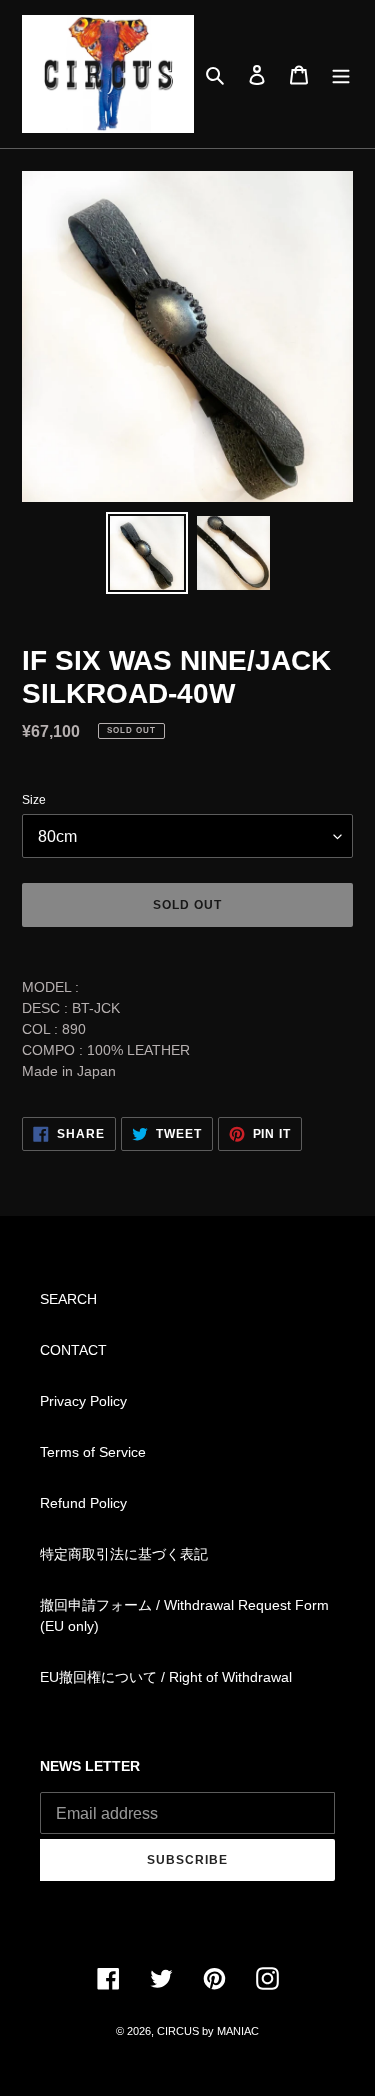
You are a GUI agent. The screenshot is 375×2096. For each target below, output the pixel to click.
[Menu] (341, 74)
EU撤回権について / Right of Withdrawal (166, 1677)
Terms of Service (93, 1452)
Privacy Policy (83, 1401)
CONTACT (73, 1350)
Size (34, 800)
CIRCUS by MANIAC (208, 2031)
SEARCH (68, 1299)
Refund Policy (83, 1503)
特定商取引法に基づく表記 (124, 1554)
